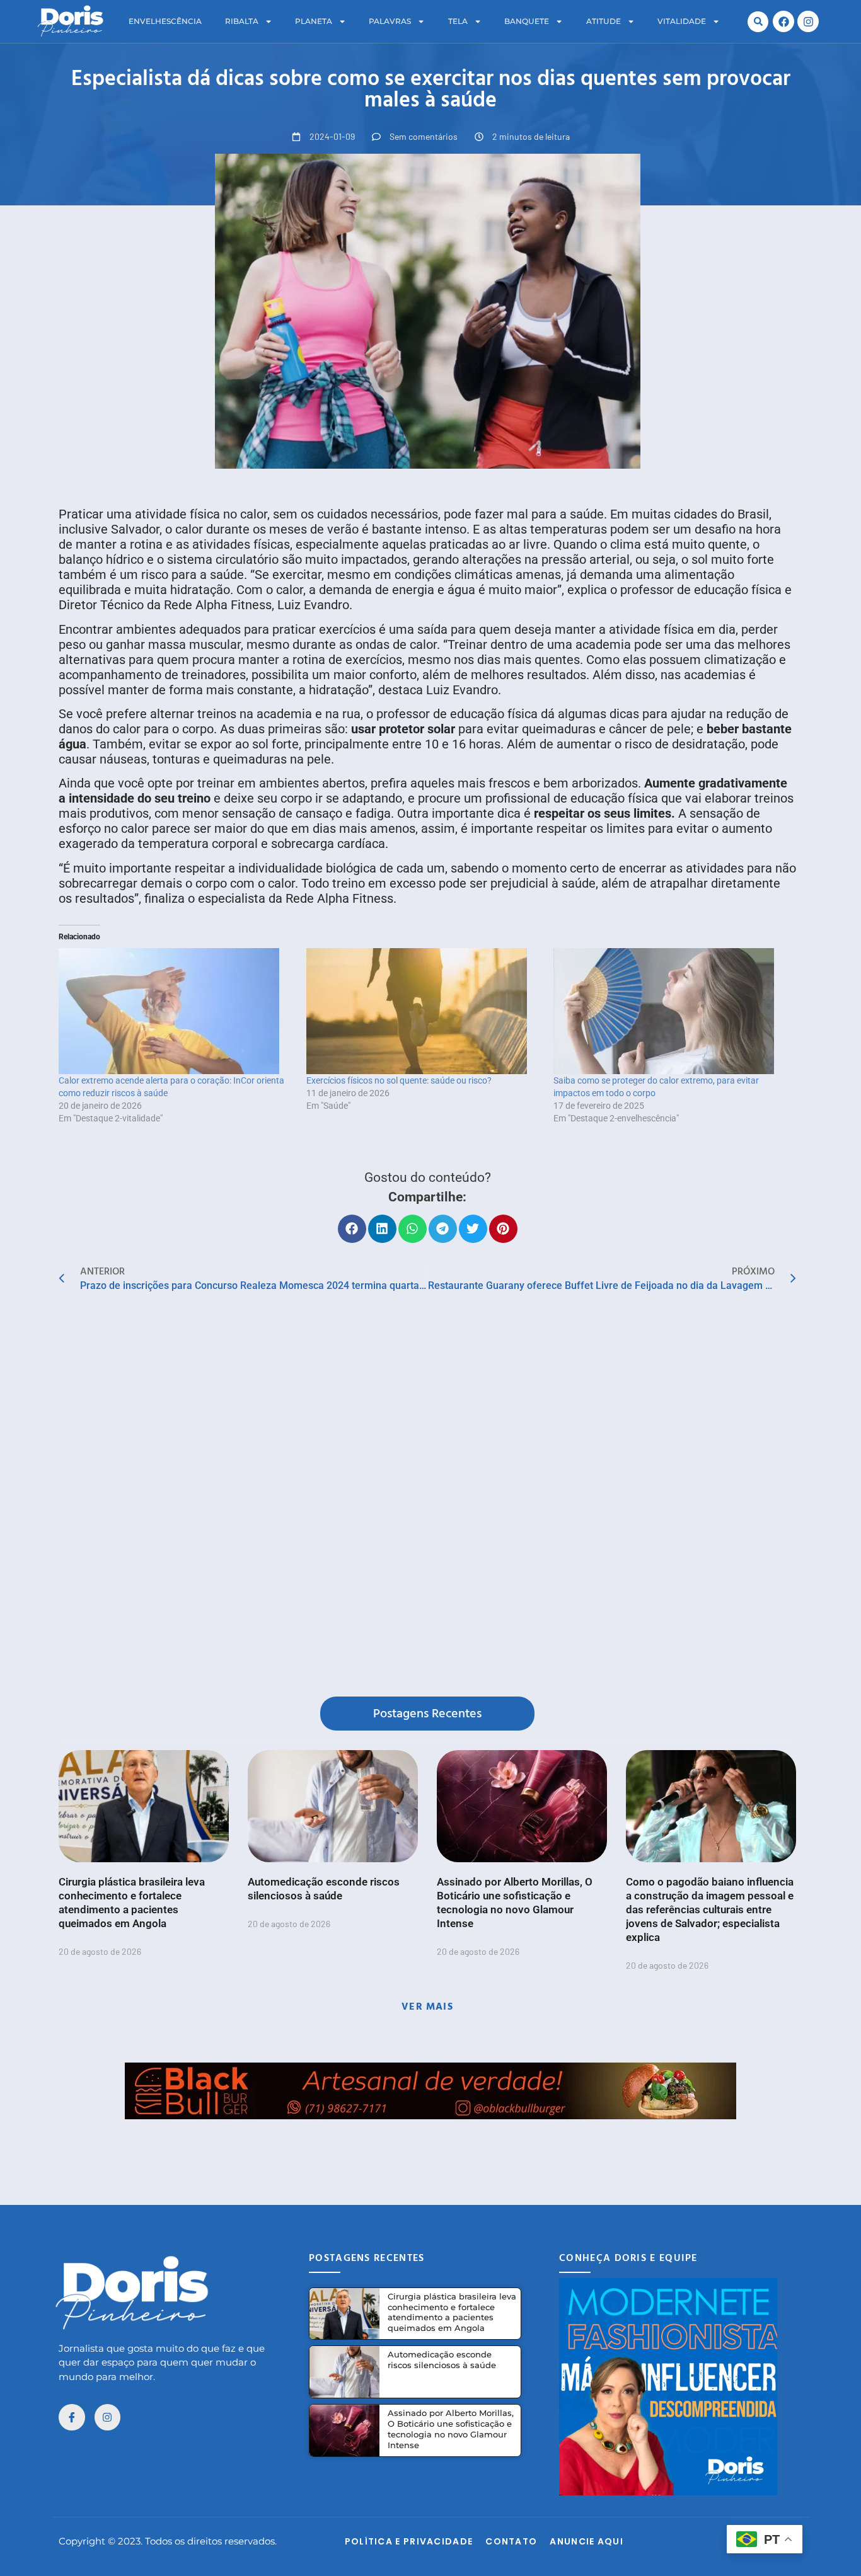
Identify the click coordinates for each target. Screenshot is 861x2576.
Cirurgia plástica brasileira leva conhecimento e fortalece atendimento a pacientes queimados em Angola (452, 2312)
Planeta (314, 21)
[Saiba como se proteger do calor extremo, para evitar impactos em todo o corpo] (671, 1011)
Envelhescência (165, 21)
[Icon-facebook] (72, 2417)
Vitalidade (682, 21)
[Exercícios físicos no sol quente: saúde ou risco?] (424, 1011)
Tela (458, 21)
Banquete (527, 21)
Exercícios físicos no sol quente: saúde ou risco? (399, 1080)
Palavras (390, 21)
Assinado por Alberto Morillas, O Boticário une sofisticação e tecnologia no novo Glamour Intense (451, 2429)
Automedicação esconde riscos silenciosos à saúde (442, 2360)
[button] (758, 22)
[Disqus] (427, 1497)
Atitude (604, 21)
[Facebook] (783, 21)
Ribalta (242, 21)
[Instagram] (808, 21)
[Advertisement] (430, 2148)
